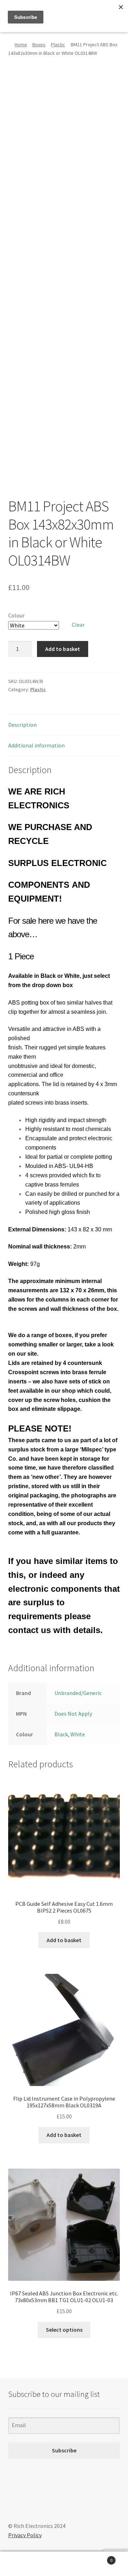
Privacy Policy (25, 2535)
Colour (16, 615)
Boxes (39, 45)
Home (21, 45)
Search (64, 2564)
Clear (78, 625)
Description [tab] (22, 725)
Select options (64, 2330)
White (78, 1734)
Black (61, 1734)
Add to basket (63, 649)
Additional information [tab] (36, 745)
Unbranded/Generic (78, 1693)
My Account (21, 2564)
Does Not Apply (73, 1714)
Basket (99, 2558)
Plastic (58, 45)
